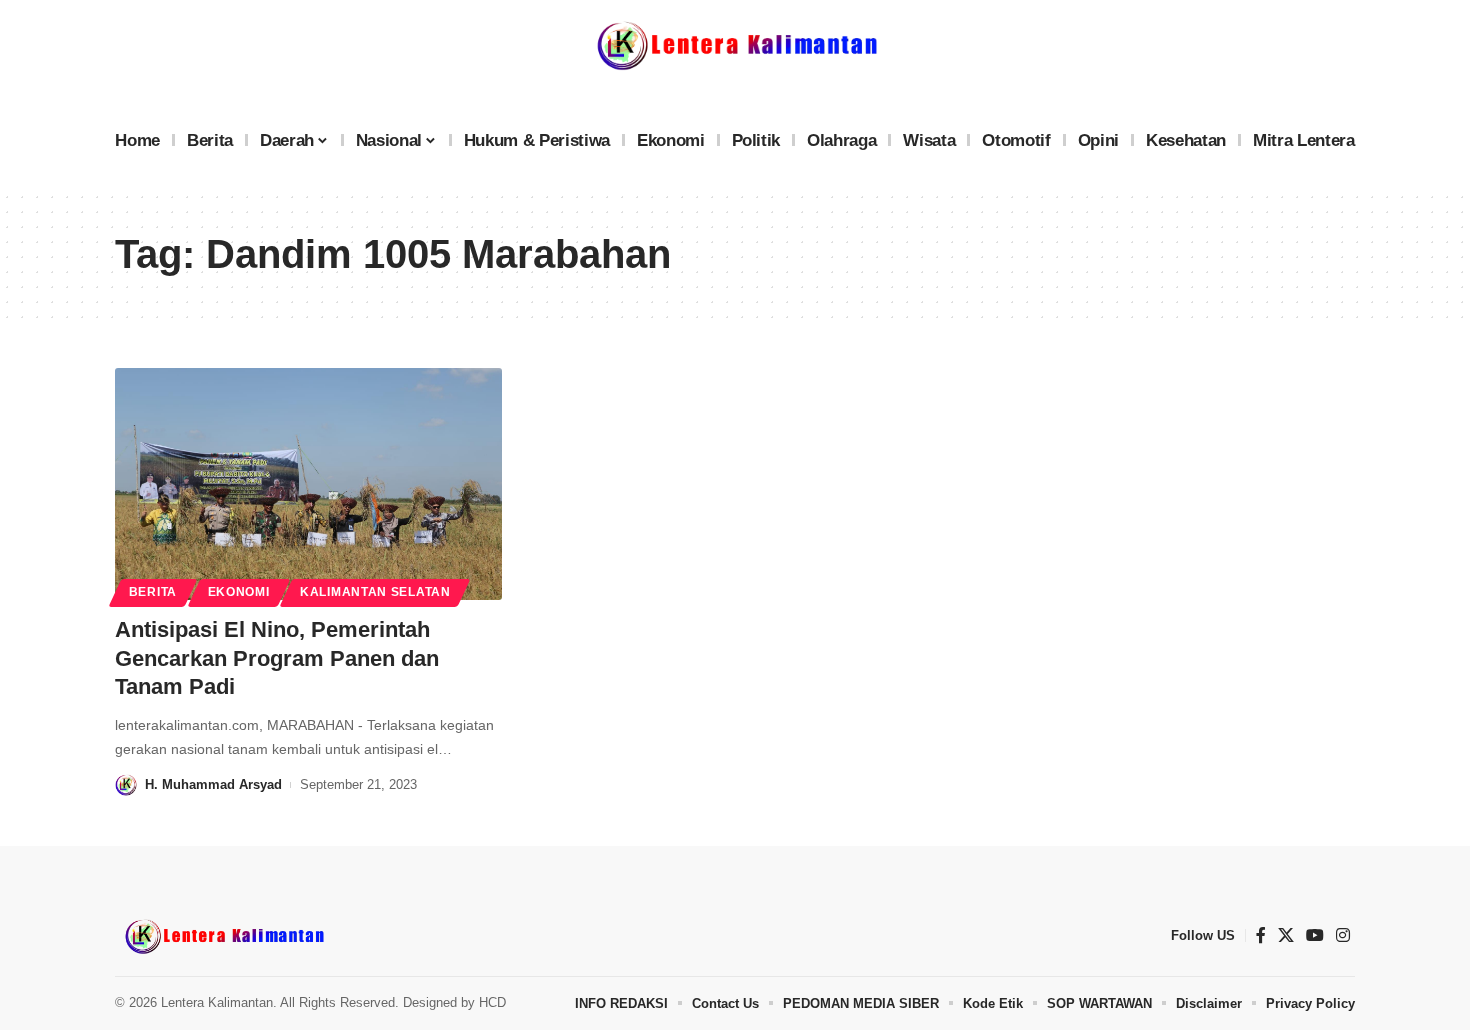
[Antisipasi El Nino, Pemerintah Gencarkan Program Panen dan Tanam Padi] (308, 484)
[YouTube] (1315, 935)
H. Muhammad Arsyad (213, 784)
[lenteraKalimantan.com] (223, 936)
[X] (1286, 935)
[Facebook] (1261, 935)
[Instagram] (1343, 935)
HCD (492, 1002)
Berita (153, 592)
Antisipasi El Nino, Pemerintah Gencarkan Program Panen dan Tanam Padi (277, 658)
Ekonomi (239, 592)
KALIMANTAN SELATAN (375, 592)
